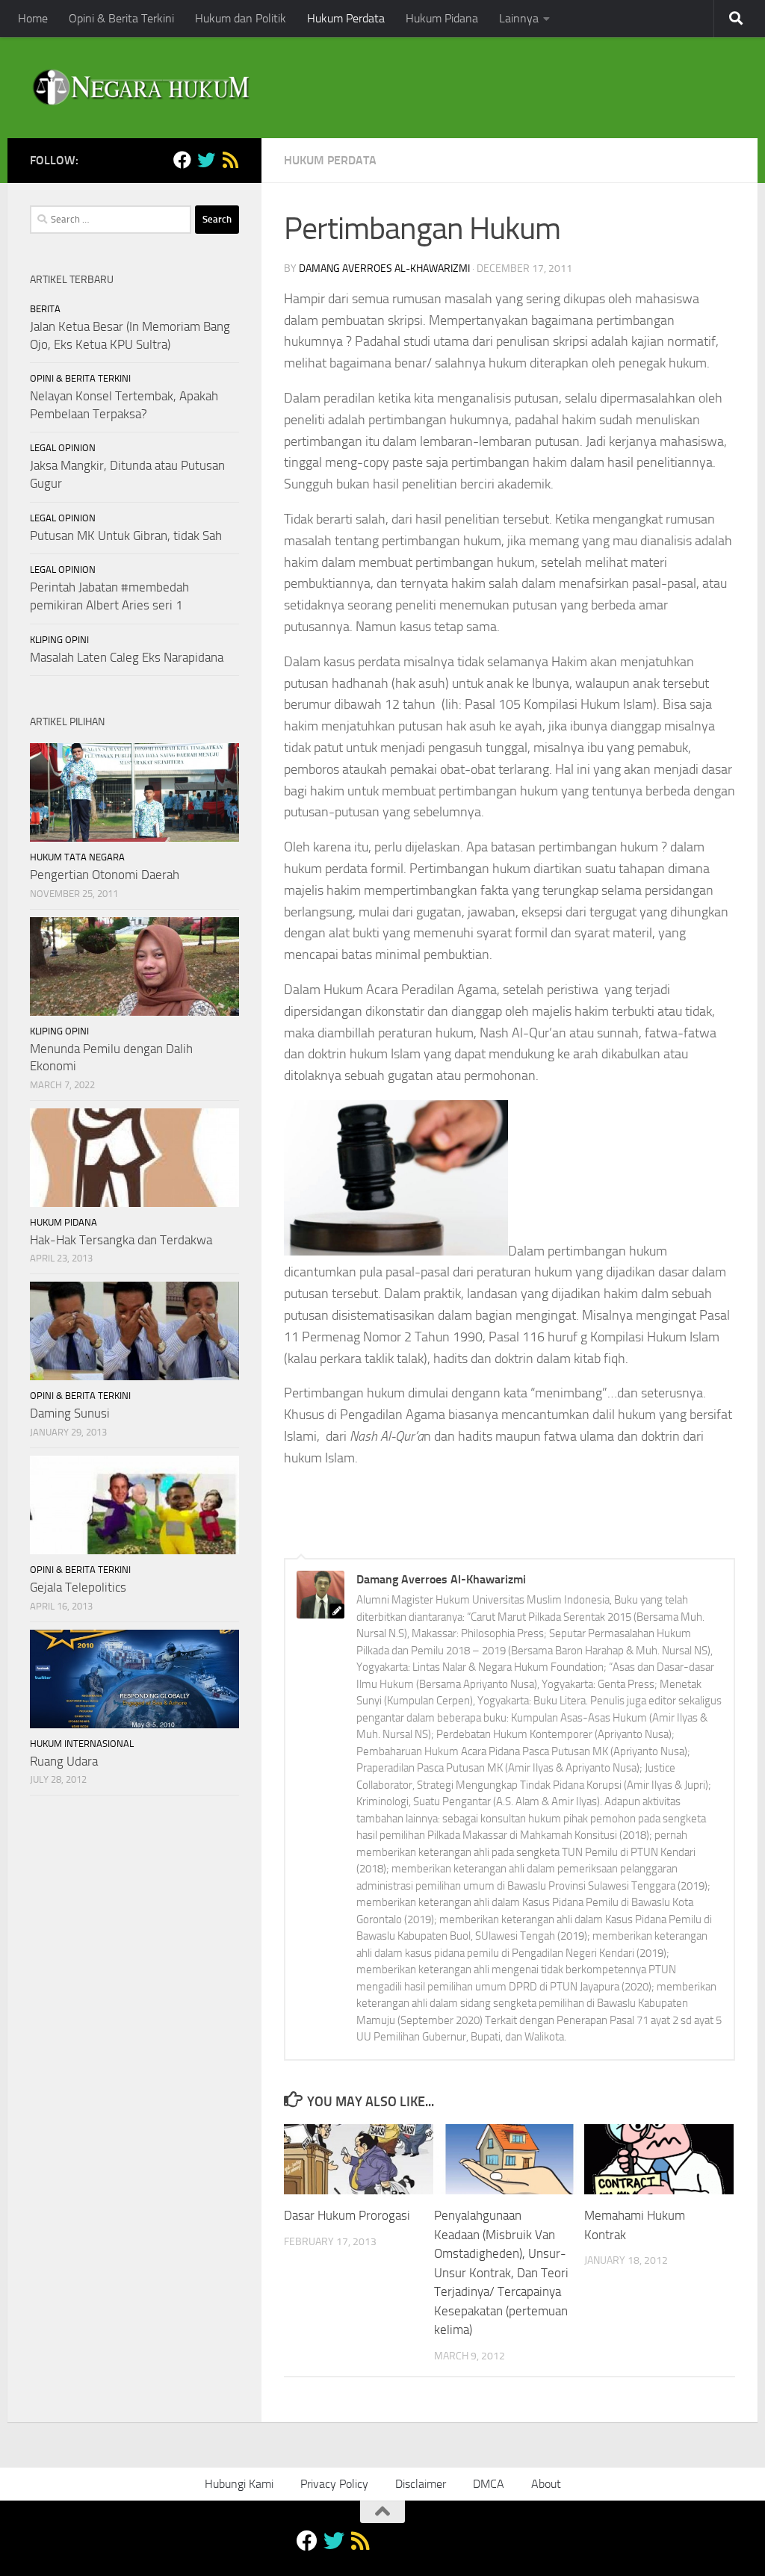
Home (33, 18)
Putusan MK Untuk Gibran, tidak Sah (126, 536)
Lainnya (519, 18)
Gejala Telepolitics (78, 1587)
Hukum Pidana (442, 18)
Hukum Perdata (346, 18)
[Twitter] (206, 160)
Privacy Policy (334, 2484)
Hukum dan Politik (241, 18)
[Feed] (230, 160)
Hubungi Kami (239, 2484)
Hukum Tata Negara (77, 857)
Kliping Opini (59, 640)
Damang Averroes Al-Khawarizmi (384, 269)
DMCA (489, 2484)
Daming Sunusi (70, 1413)
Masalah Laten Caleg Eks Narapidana (127, 657)
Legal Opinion (63, 448)
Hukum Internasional (82, 1744)
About (546, 2484)
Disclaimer (421, 2484)
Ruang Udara (64, 1761)
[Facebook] (182, 160)
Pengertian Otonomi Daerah (105, 875)
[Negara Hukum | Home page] (140, 88)
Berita (45, 309)
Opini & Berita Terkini (121, 18)
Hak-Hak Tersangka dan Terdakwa (121, 1240)
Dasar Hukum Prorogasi (347, 2215)
